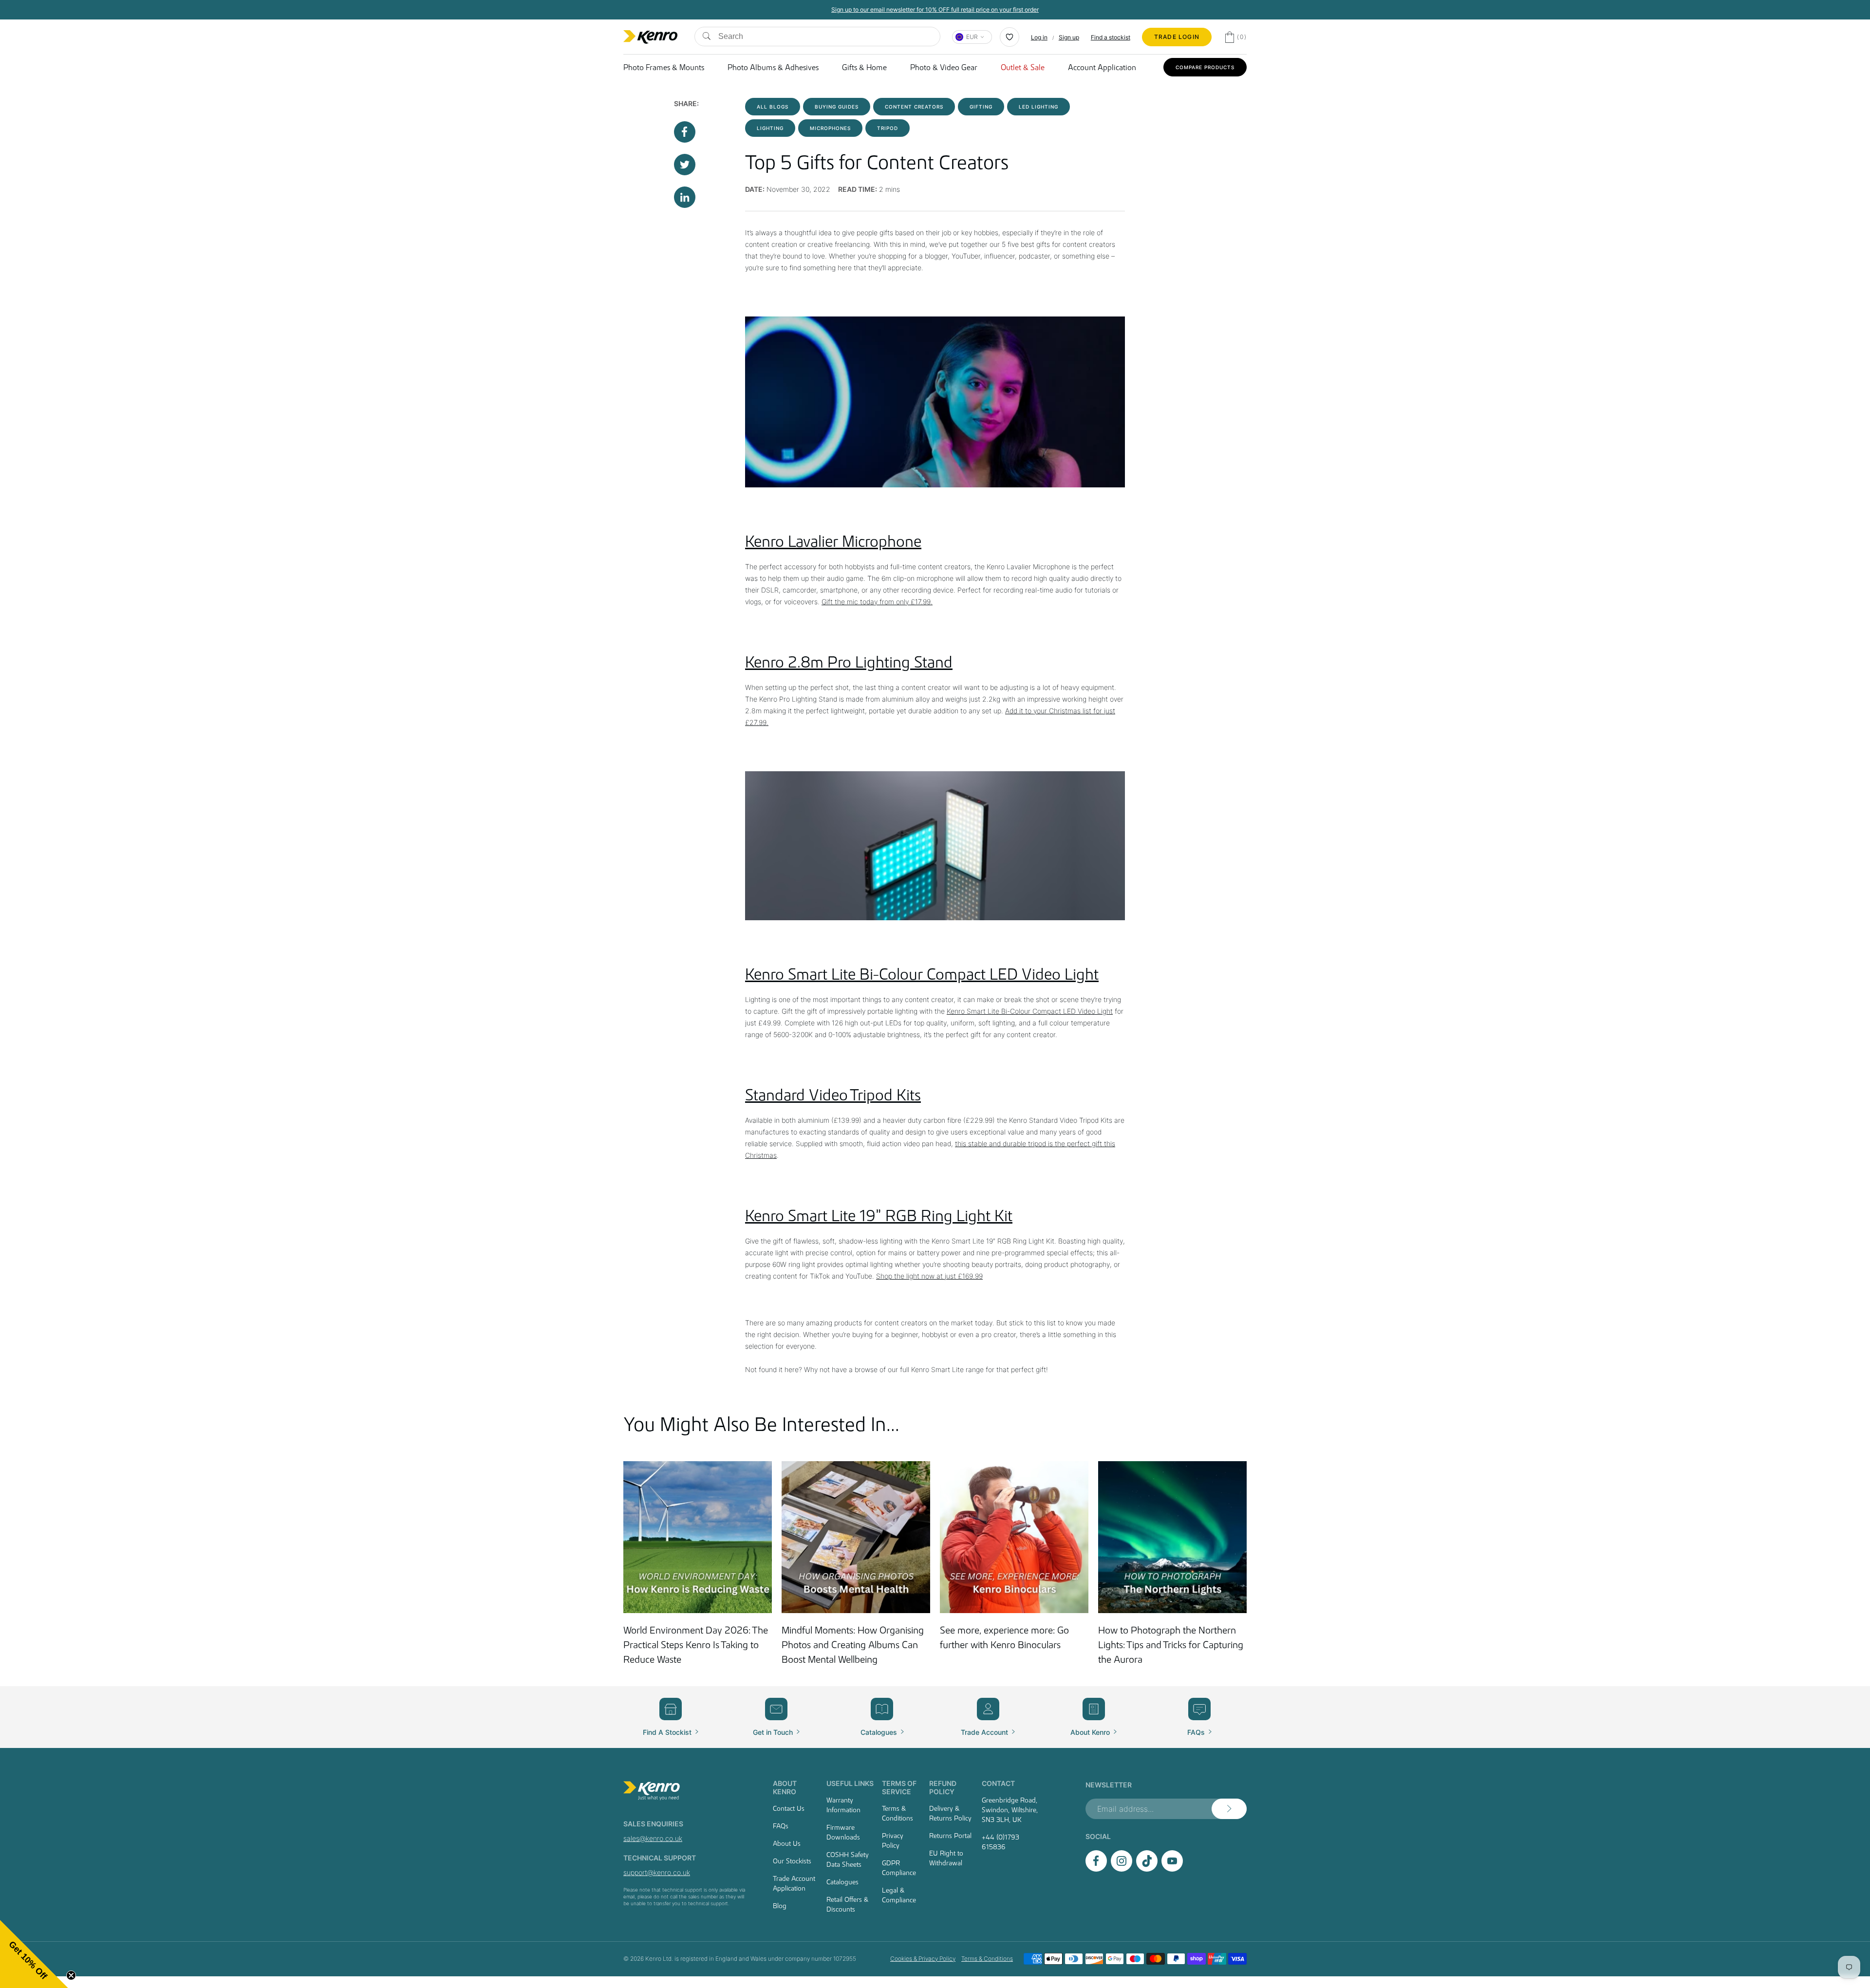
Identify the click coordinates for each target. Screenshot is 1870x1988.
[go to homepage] (686, 1791)
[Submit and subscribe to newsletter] (1229, 1809)
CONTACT (998, 1783)
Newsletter (1109, 1785)
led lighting (1038, 107)
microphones (830, 128)
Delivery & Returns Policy (950, 1813)
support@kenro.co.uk (657, 1872)
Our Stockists (792, 1861)
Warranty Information (843, 1805)
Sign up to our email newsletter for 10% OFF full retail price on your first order (935, 9)
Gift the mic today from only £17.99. (877, 602)
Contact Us (789, 1808)
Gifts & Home (864, 67)
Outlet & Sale (1023, 67)
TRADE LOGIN (1177, 37)
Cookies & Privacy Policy (923, 1959)
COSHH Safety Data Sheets (848, 1859)
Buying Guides (837, 107)
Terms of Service (899, 1787)
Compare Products (1205, 67)
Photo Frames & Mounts (664, 67)
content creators (914, 107)
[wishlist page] (1010, 37)
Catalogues (842, 1882)
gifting (981, 107)
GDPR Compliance (899, 1868)
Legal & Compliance (899, 1895)
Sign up (1069, 37)
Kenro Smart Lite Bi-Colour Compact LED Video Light (922, 974)
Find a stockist (1111, 37)
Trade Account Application (794, 1883)
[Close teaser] (71, 1975)
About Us (787, 1843)
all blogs (773, 107)
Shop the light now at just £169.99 (929, 1276)
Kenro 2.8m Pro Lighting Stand (849, 662)
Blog (780, 1906)
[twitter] (1147, 1869)
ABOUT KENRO (785, 1787)
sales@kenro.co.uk (653, 1838)
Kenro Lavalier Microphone (833, 541)
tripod (888, 128)
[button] (34, 1954)
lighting (770, 128)
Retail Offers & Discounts (847, 1904)
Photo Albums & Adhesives (773, 67)
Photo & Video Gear (944, 67)
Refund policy (943, 1787)
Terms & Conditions (898, 1813)
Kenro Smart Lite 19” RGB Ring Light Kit (879, 1216)
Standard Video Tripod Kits (833, 1095)
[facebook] (1096, 1869)
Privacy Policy (893, 1840)
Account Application (1102, 67)
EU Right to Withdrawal (946, 1858)
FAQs (781, 1826)
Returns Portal (950, 1836)
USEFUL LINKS (850, 1783)
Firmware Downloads (843, 1832)
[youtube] (1172, 1869)
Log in (1039, 37)
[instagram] (1122, 1869)
